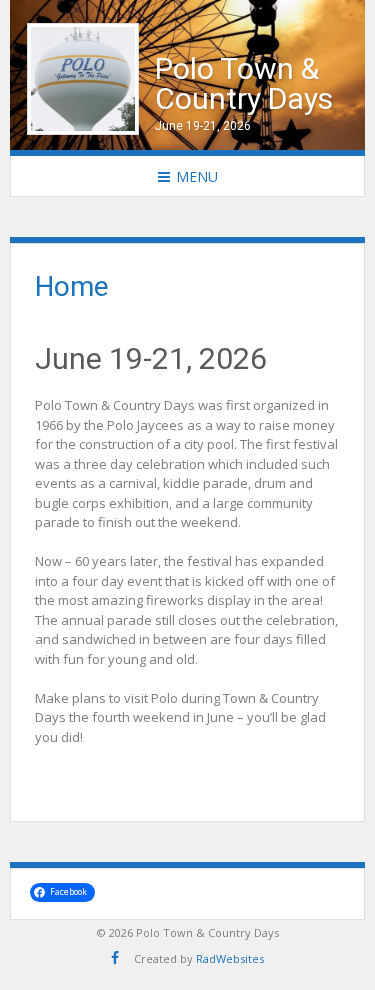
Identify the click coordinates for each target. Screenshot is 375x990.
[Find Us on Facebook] (115, 957)
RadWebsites (230, 958)
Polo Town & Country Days (244, 83)
